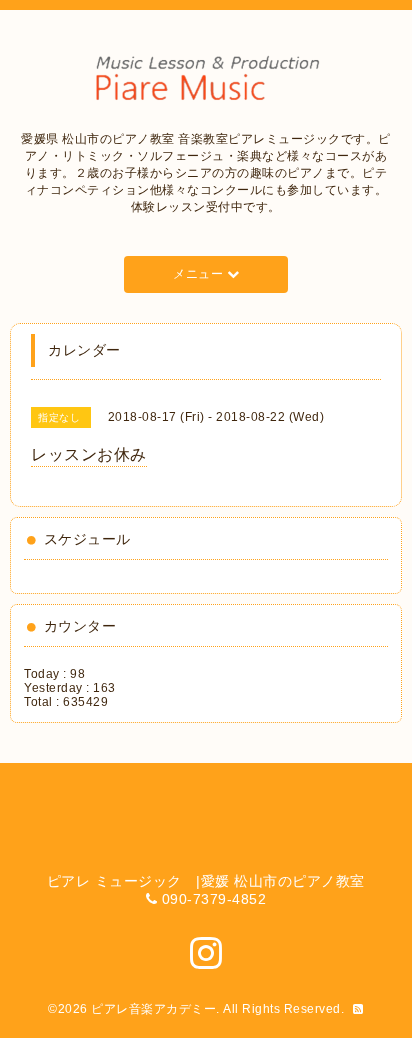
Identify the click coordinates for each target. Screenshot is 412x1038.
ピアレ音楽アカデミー (153, 1009)
